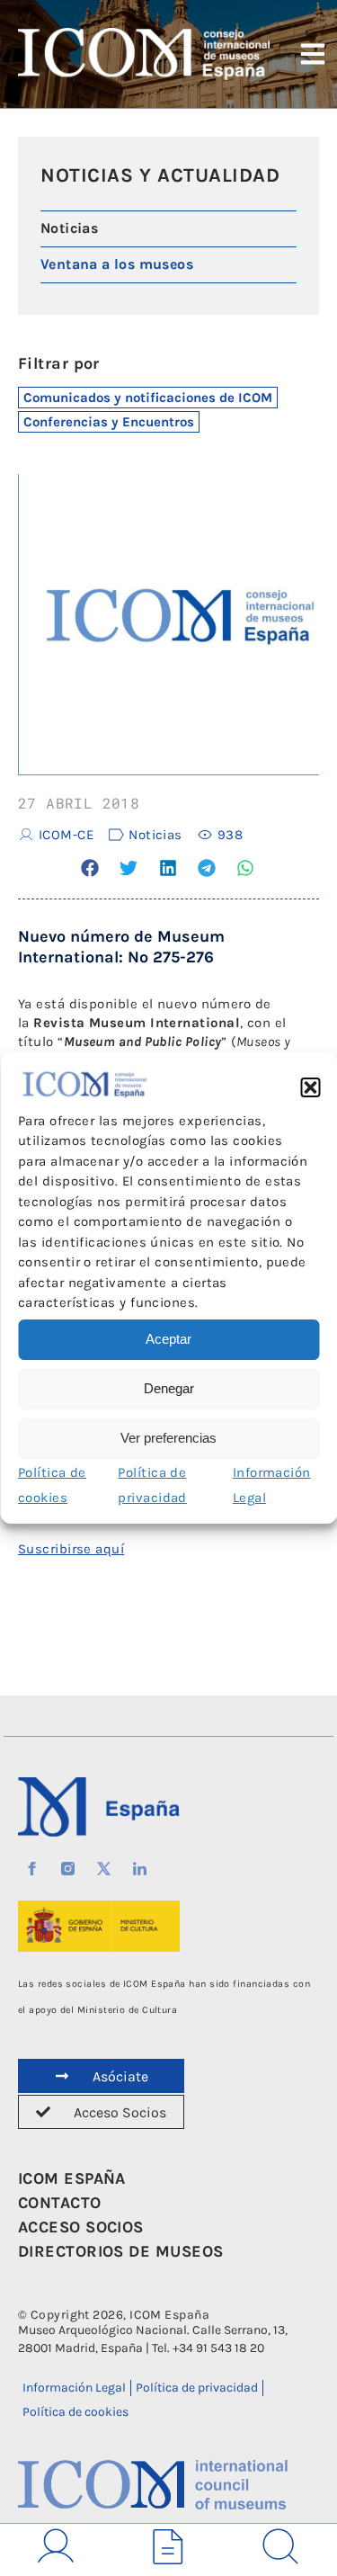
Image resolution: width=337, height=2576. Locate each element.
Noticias (155, 835)
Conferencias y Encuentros (109, 422)
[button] (310, 1087)
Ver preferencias (168, 1438)
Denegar (169, 1388)
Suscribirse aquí (71, 1549)
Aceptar (168, 1339)
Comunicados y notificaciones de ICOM (148, 398)
